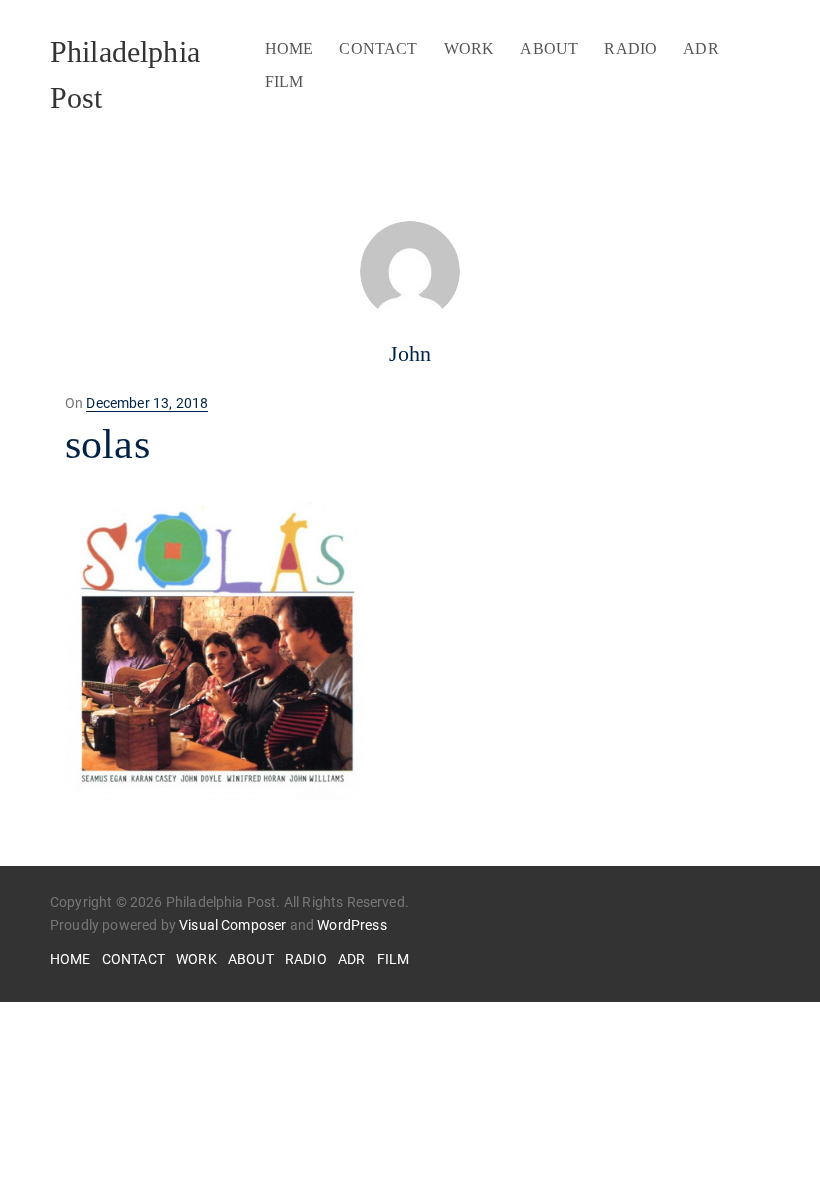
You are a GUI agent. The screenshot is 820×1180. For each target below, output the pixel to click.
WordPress (351, 925)
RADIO (630, 48)
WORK (469, 48)
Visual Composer (232, 925)
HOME (289, 48)
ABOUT (549, 48)
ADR (700, 48)
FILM (284, 81)
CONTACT (378, 48)
